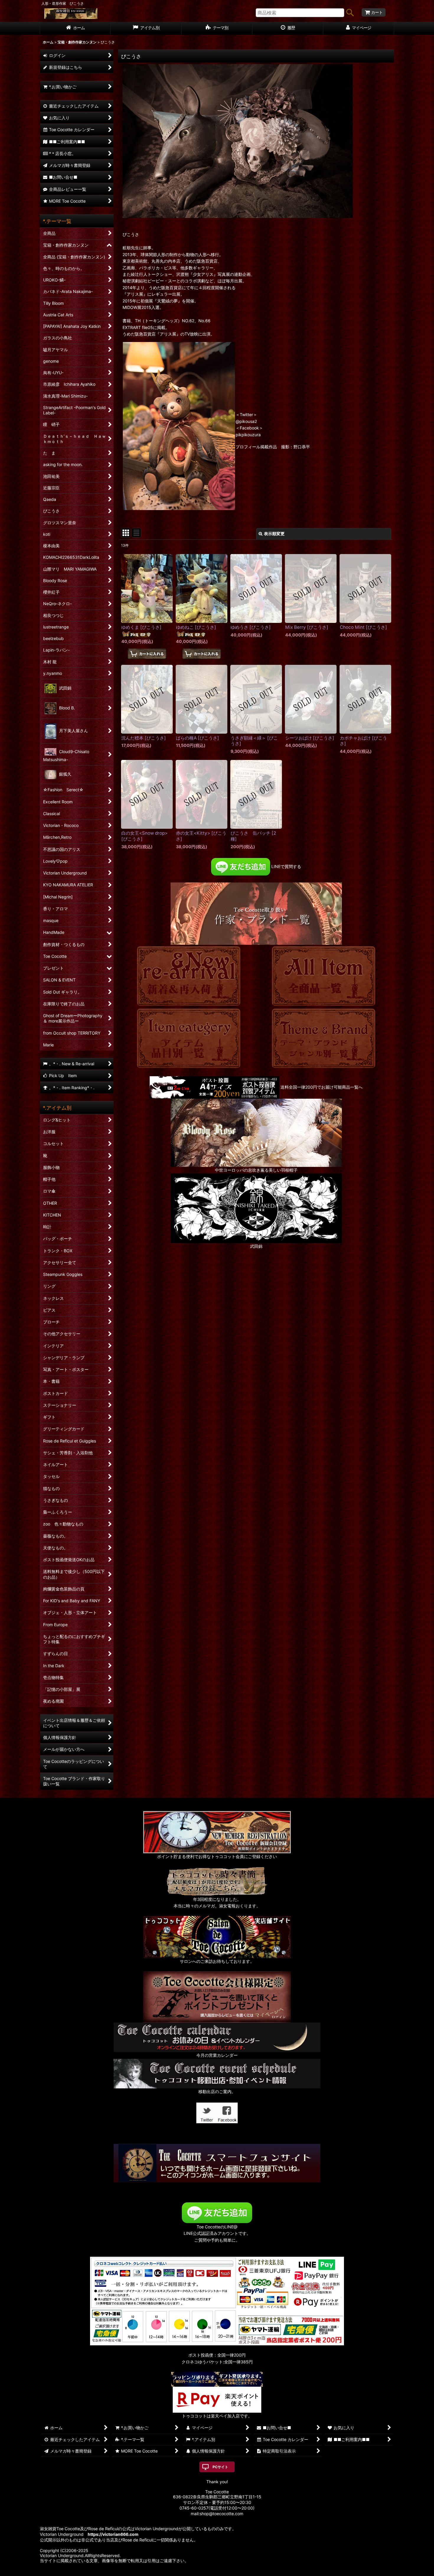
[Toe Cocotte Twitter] (207, 2112)
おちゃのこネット (208, 2572)
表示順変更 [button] (274, 534)
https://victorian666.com (113, 2534)
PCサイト (220, 2467)
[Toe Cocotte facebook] (227, 2112)
